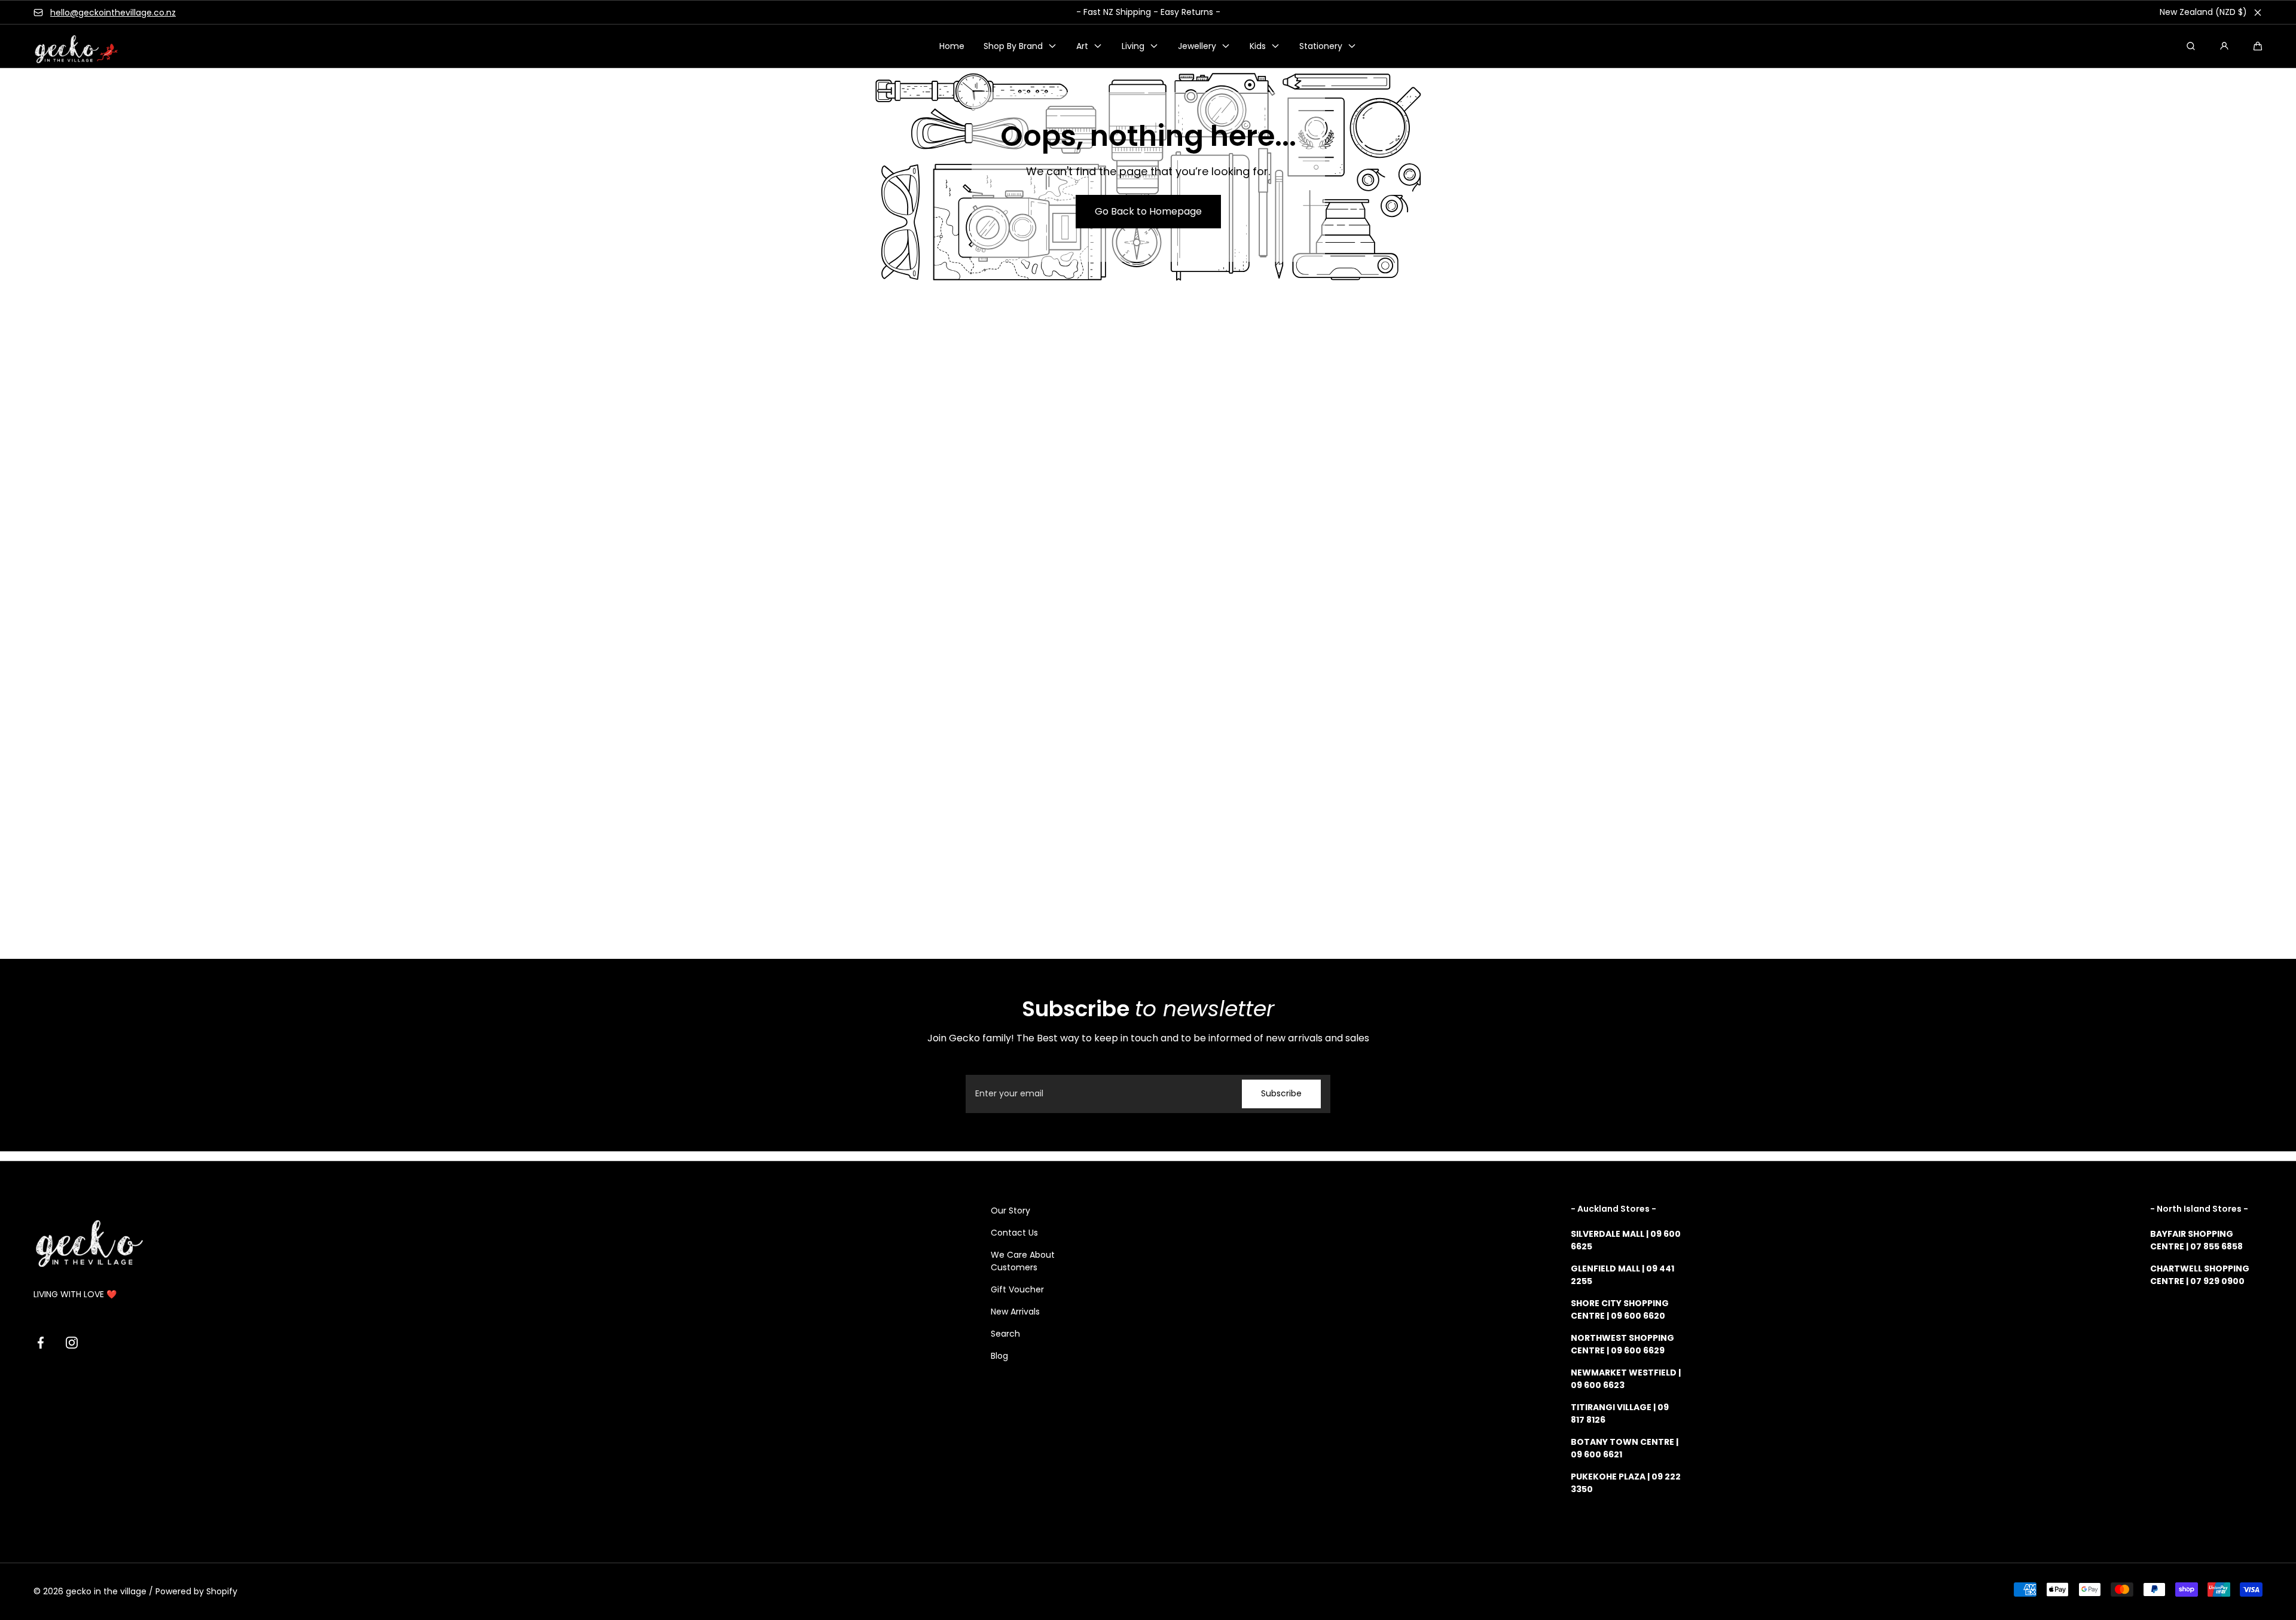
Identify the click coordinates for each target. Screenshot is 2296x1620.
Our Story (1010, 1211)
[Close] (2258, 13)
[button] (2258, 46)
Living (1133, 46)
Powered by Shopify (196, 1591)
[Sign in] (2224, 46)
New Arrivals (1015, 1312)
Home (952, 46)
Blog (999, 1356)
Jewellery (1197, 46)
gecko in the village (106, 1591)
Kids (1258, 46)
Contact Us (1014, 1233)
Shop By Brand (1013, 46)
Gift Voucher (1017, 1289)
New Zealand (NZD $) (2203, 12)
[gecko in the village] (69, 46)
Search (1005, 1334)
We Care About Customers (1023, 1261)
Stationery (1321, 46)
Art (1082, 46)
